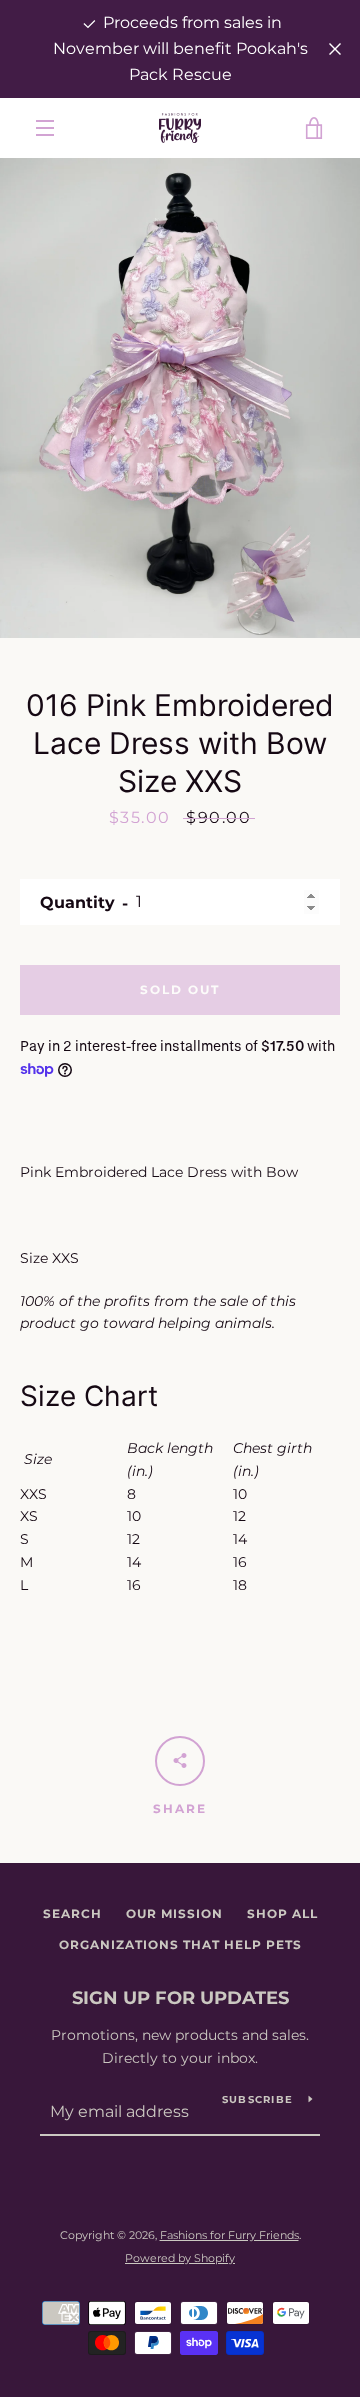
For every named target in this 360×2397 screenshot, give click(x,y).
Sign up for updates (180, 1998)
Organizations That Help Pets (180, 1944)
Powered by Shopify (180, 2258)
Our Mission (174, 1913)
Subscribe (257, 2099)
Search (72, 1913)
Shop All (282, 1913)
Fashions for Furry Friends (229, 2235)
